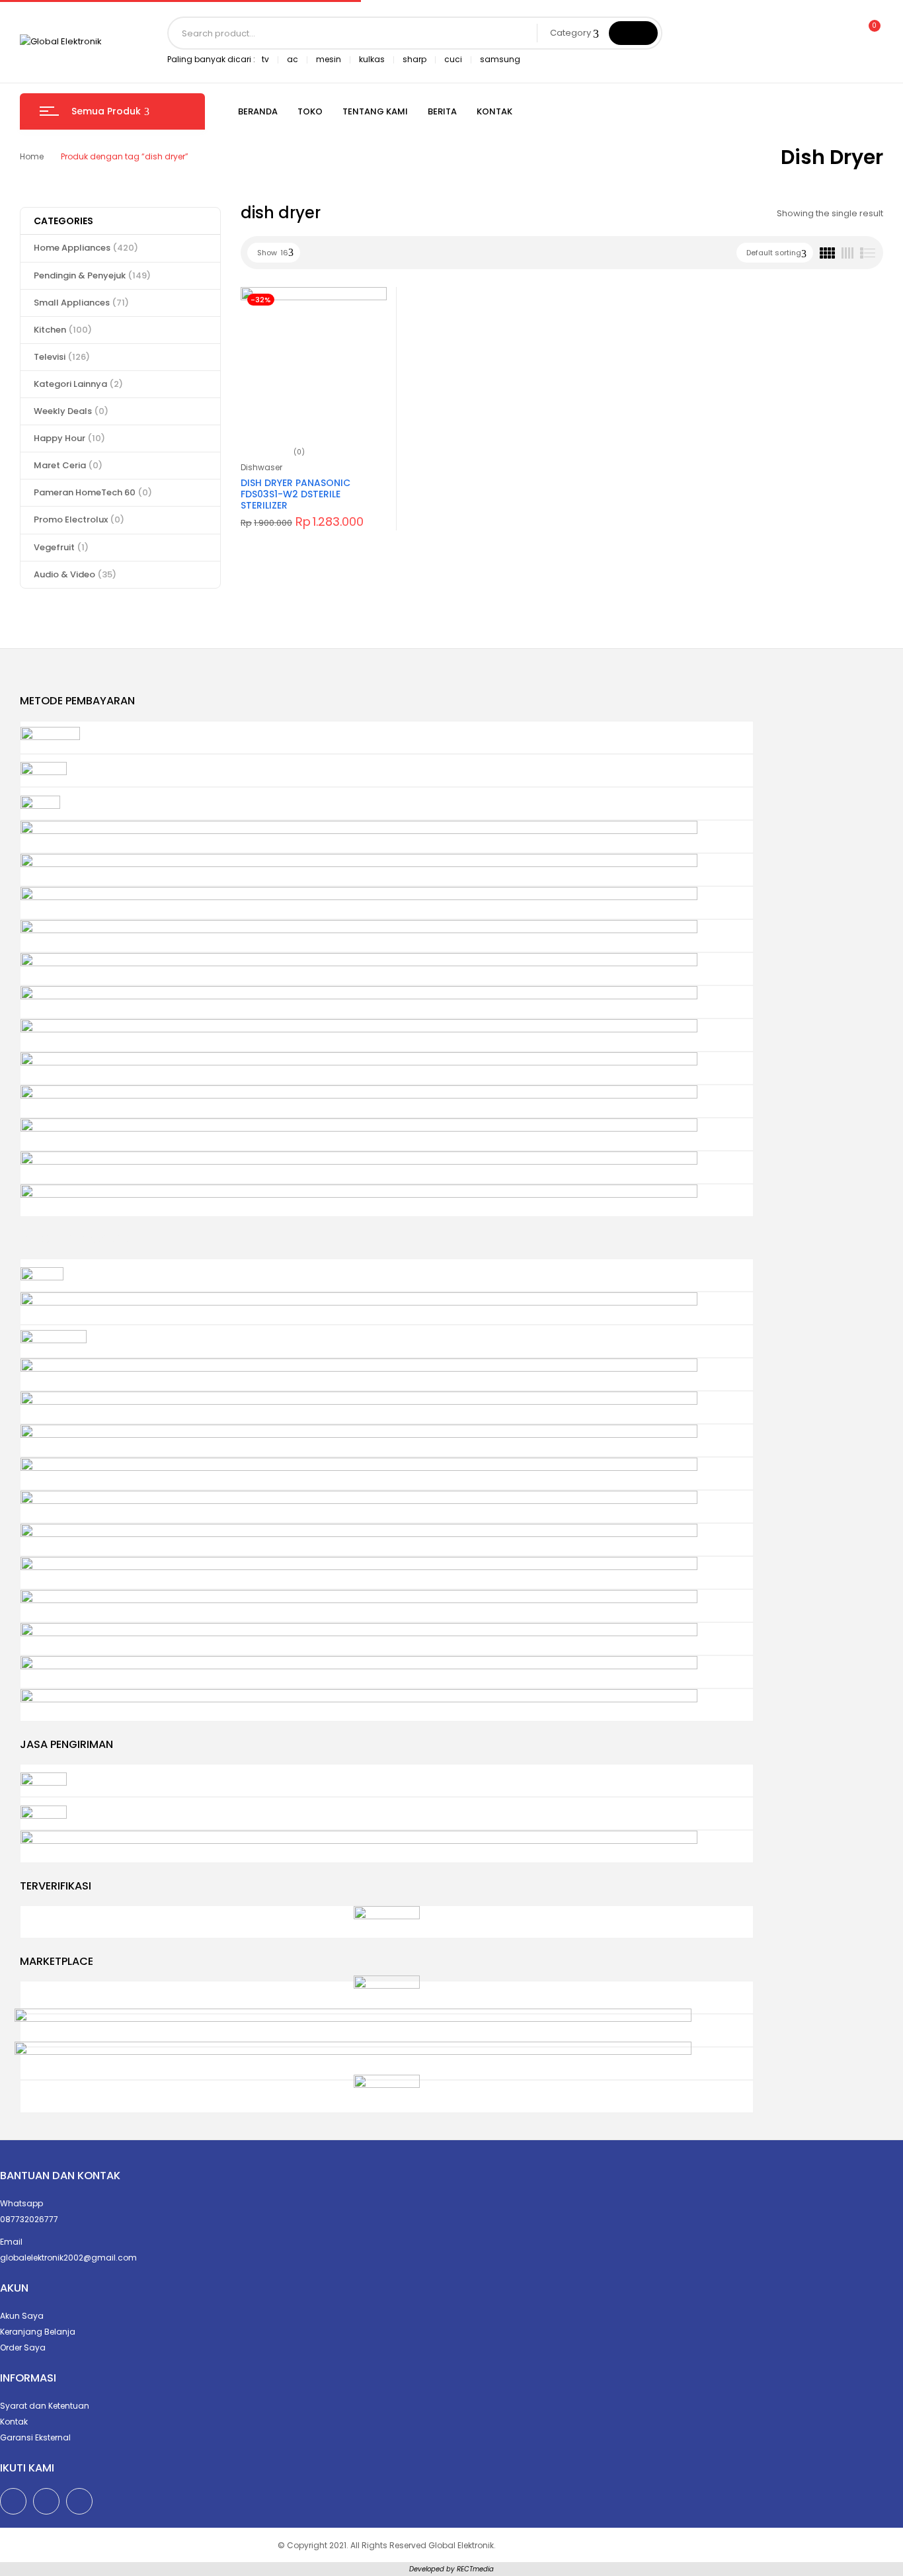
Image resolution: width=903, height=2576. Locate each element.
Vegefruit (61, 547)
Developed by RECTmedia (451, 2569)
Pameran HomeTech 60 (93, 492)
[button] (869, 33)
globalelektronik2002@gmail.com (68, 2258)
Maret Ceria (68, 465)
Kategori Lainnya (78, 384)
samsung (500, 59)
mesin (329, 59)
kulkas (372, 59)
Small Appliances (81, 303)
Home (32, 156)
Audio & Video (75, 574)
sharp (414, 59)
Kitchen (63, 330)
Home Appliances (86, 248)
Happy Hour (69, 438)
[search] (633, 33)
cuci (453, 59)
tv (265, 59)
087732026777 (29, 2219)
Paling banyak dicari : (211, 59)
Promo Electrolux (79, 519)
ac (293, 59)
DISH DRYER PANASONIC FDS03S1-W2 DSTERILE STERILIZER (295, 494)
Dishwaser (261, 467)
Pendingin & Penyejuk (92, 275)
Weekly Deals (71, 411)
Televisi (62, 357)
